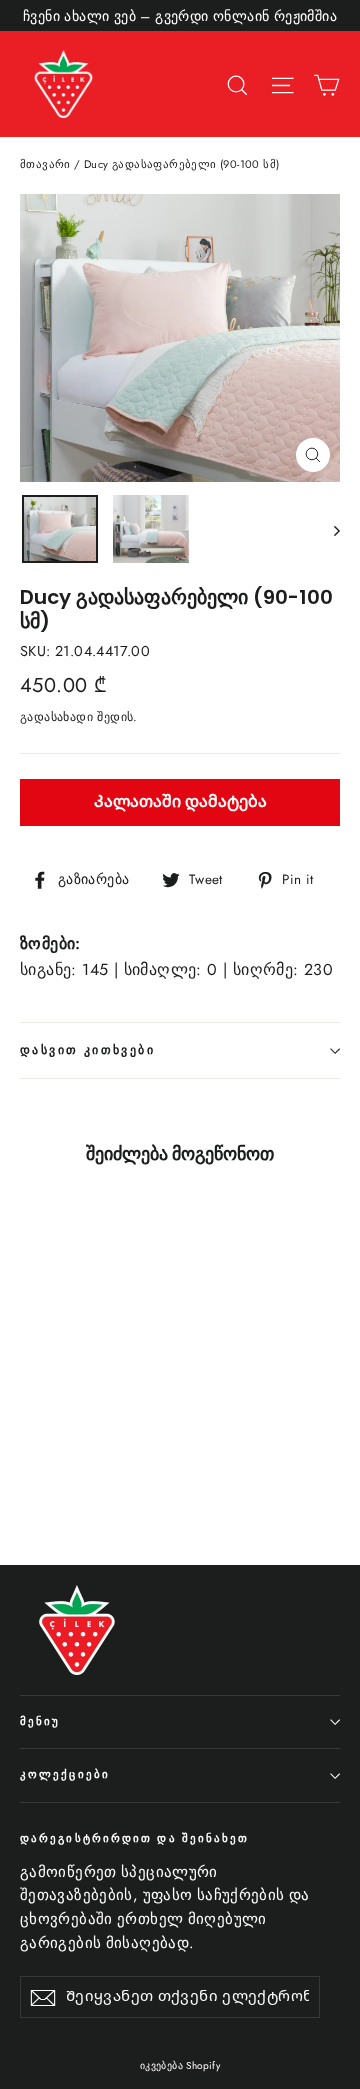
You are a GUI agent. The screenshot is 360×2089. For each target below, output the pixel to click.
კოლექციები (65, 1774)
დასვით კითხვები (87, 1049)
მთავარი (45, 164)
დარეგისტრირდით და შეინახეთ (135, 1838)
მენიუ (40, 1721)
